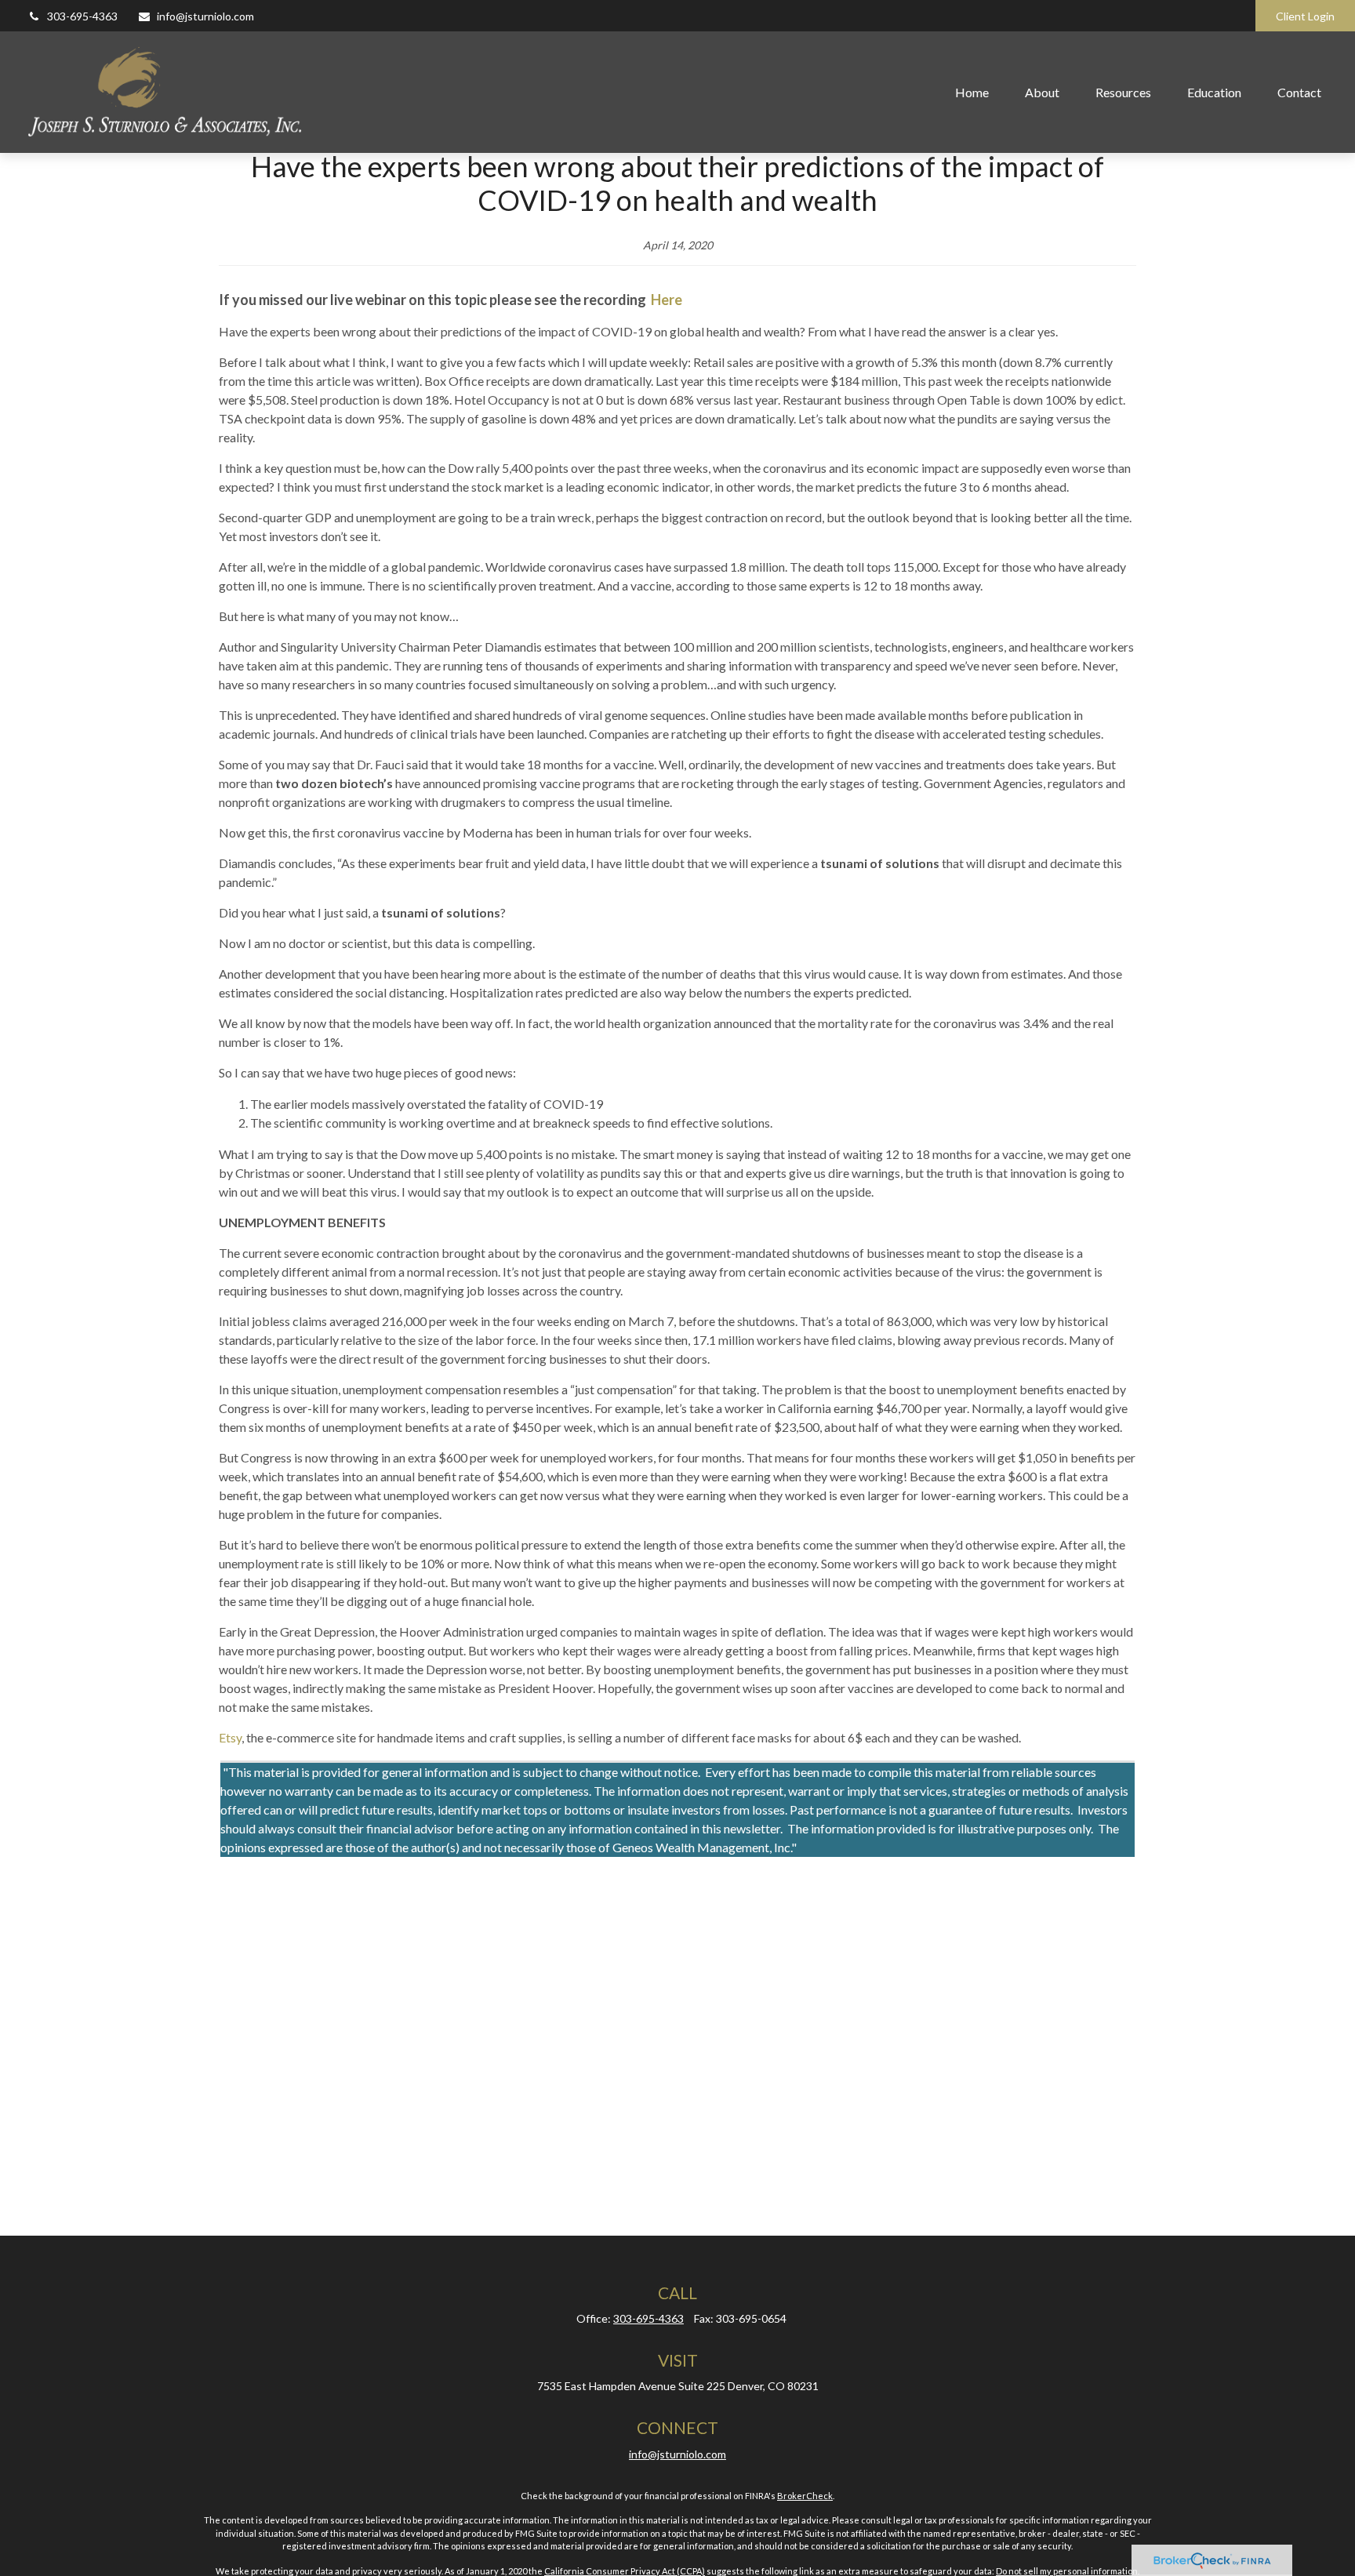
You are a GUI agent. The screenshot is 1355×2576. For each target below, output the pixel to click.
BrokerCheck (805, 2496)
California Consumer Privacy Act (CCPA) (625, 2571)
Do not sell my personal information (1067, 2571)
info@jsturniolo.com (205, 16)
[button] (972, 92)
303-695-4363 (82, 16)
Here (667, 300)
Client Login (1305, 16)
